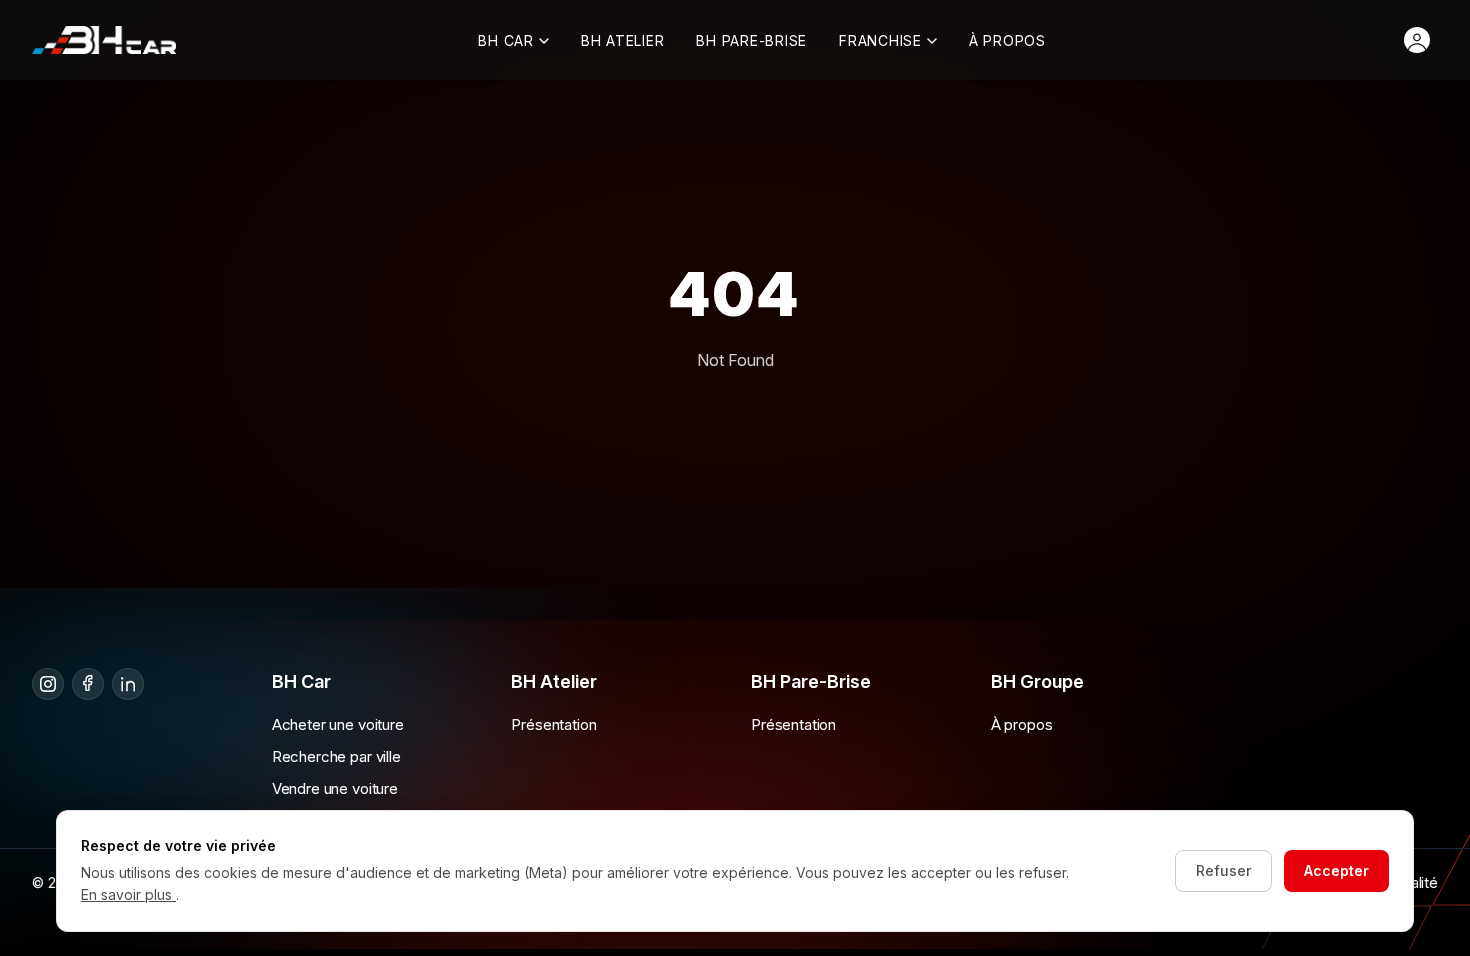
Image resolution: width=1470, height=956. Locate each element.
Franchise (880, 40)
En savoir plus (128, 894)
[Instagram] (48, 684)
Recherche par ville (336, 756)
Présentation (553, 724)
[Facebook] (88, 684)
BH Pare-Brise (751, 40)
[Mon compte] (1417, 40)
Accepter (1336, 870)
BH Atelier (623, 40)
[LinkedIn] (128, 684)
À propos (1007, 40)
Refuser (1223, 870)
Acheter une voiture (338, 724)
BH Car (506, 40)
